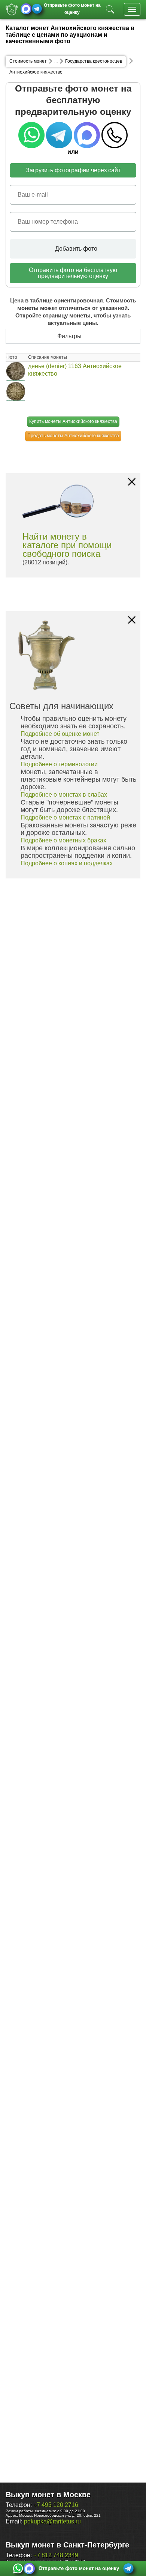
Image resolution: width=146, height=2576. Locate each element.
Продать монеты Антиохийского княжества (73, 436)
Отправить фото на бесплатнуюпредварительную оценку (73, 273)
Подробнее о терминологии (59, 764)
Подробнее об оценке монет (60, 734)
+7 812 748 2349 (56, 2555)
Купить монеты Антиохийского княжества (73, 421)
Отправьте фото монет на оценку (72, 8)
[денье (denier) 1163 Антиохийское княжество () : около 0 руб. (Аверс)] (16, 371)
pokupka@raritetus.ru (52, 2521)
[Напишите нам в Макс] (26, 9)
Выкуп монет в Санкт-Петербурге (67, 2545)
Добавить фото (75, 249)
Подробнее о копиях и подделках (67, 863)
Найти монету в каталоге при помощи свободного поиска (67, 545)
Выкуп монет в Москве (48, 2495)
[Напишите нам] (18, 2568)
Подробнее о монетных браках (63, 840)
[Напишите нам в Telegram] (37, 9)
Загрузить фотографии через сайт (73, 170)
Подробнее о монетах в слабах (64, 795)
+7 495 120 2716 (56, 2505)
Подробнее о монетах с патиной (65, 817)
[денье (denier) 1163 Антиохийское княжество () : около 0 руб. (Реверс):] (16, 391)
